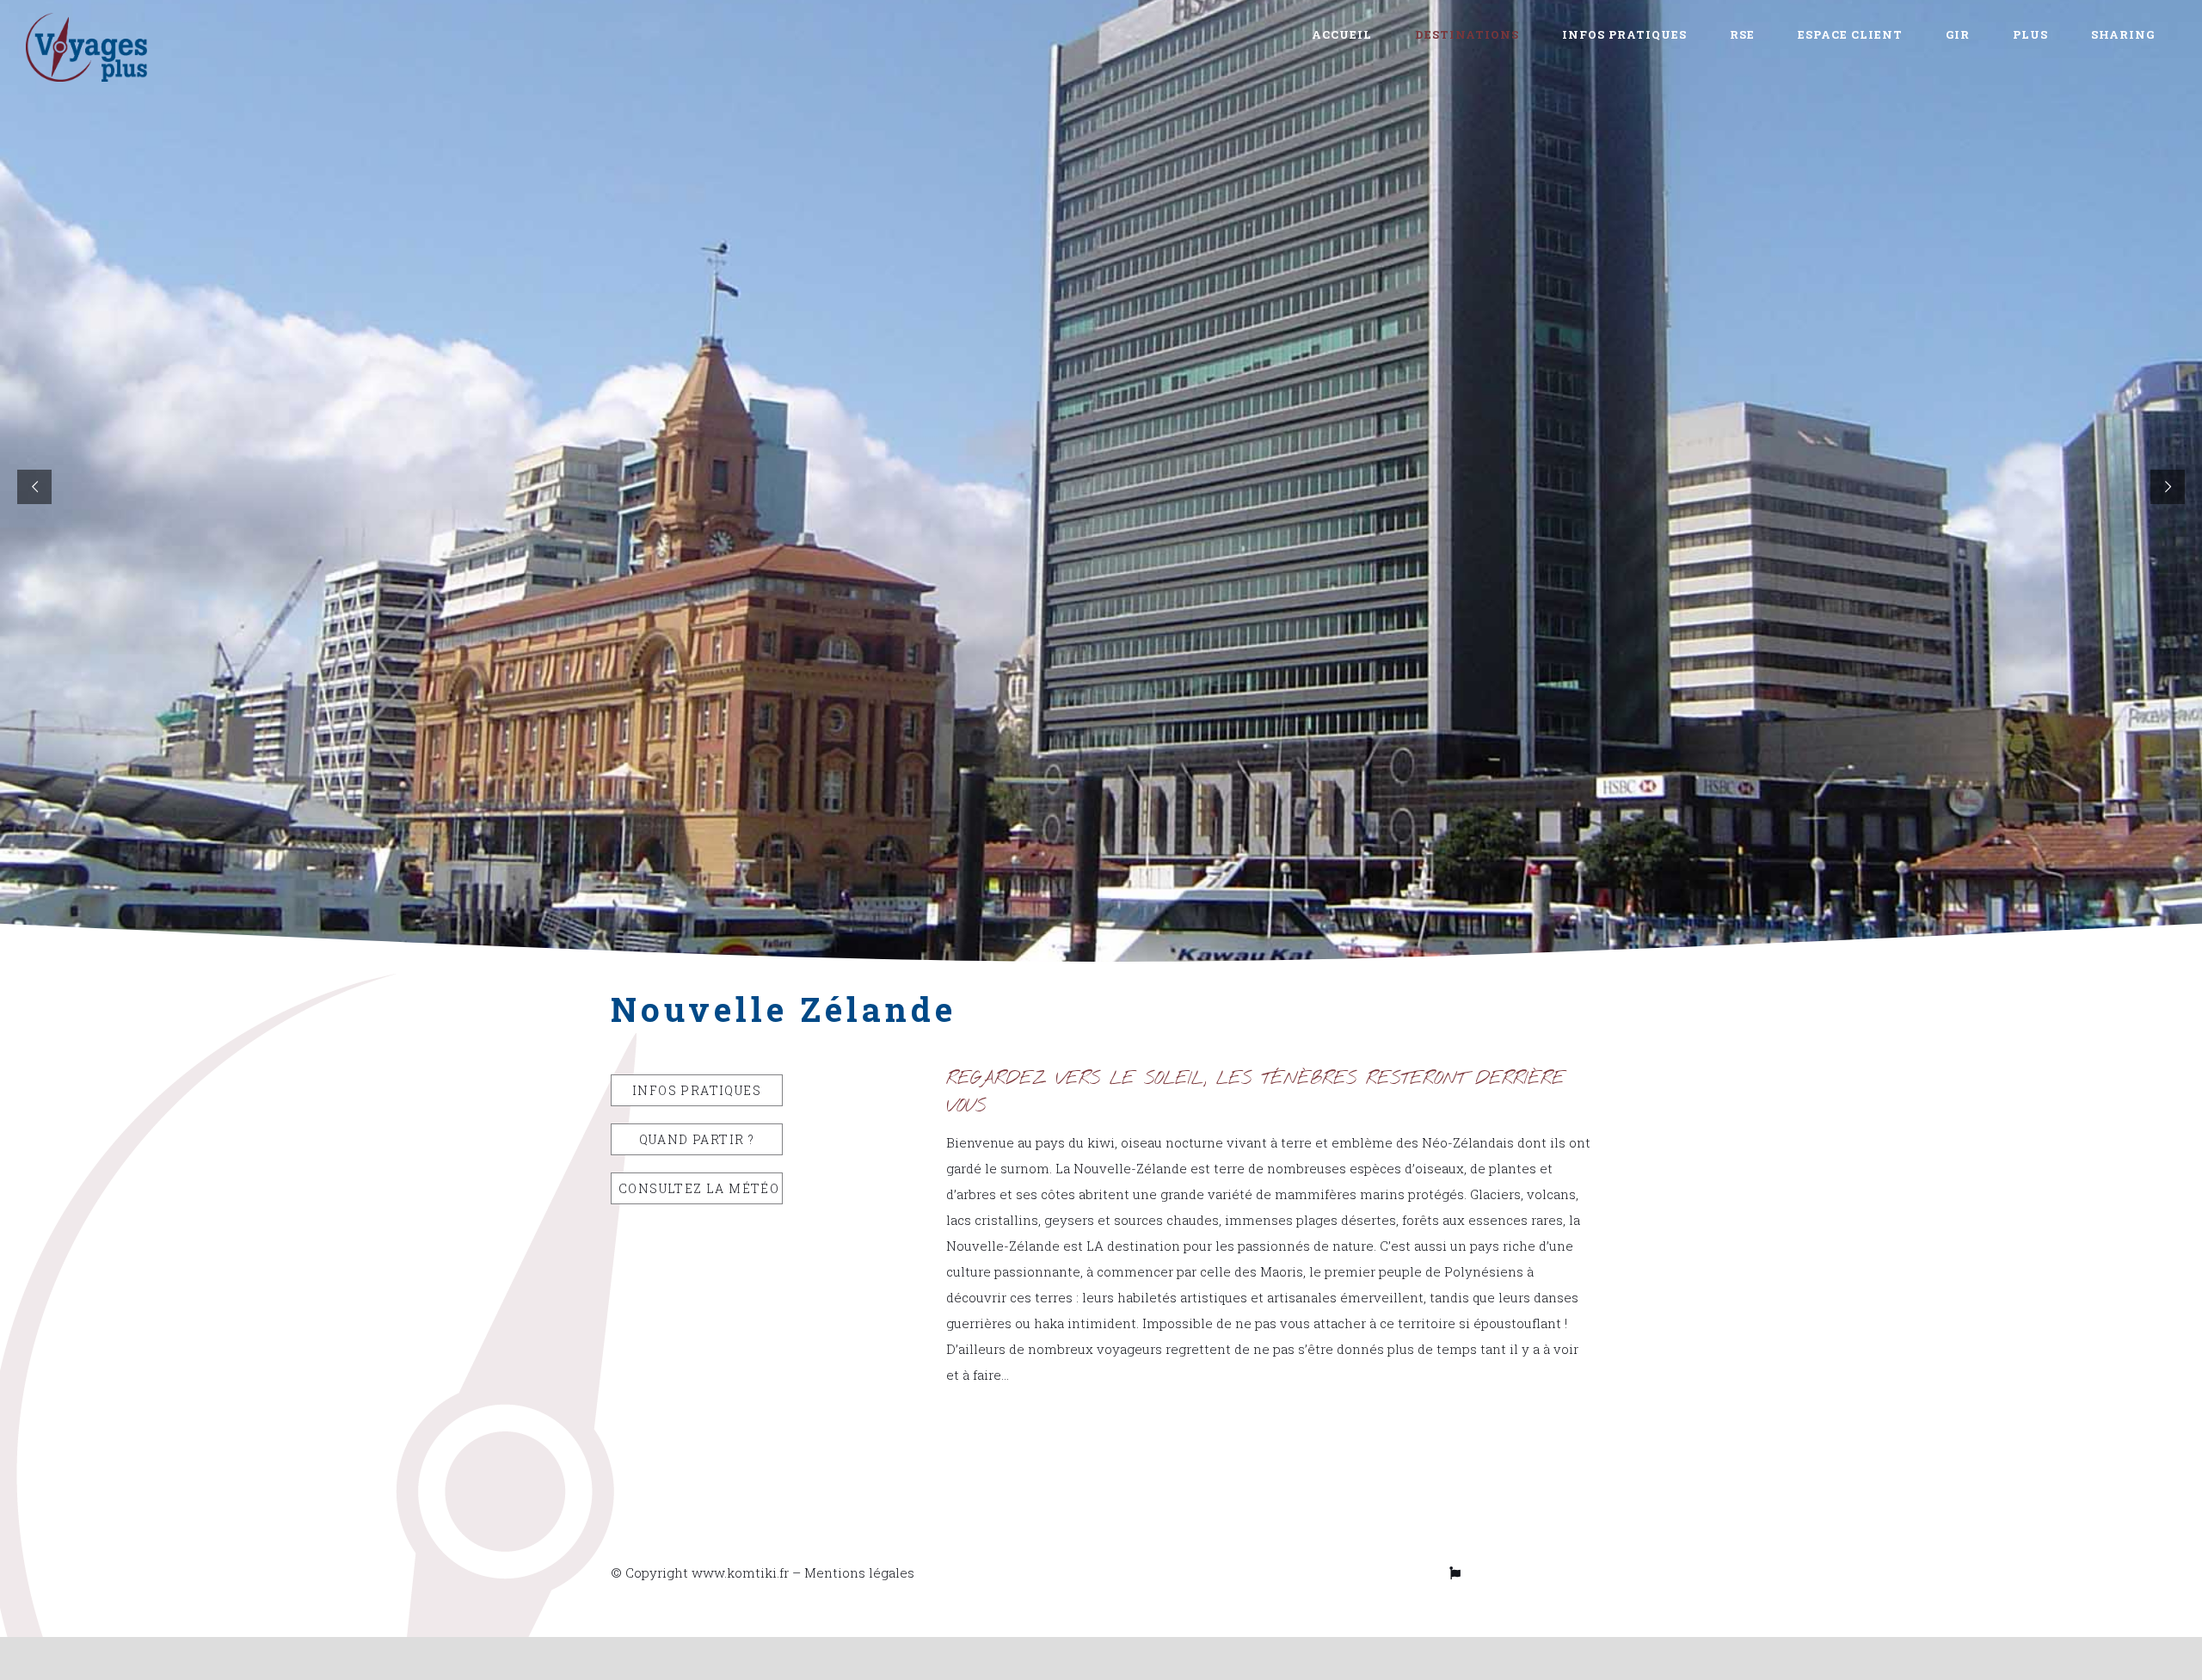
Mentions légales (859, 1572)
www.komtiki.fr (740, 1572)
